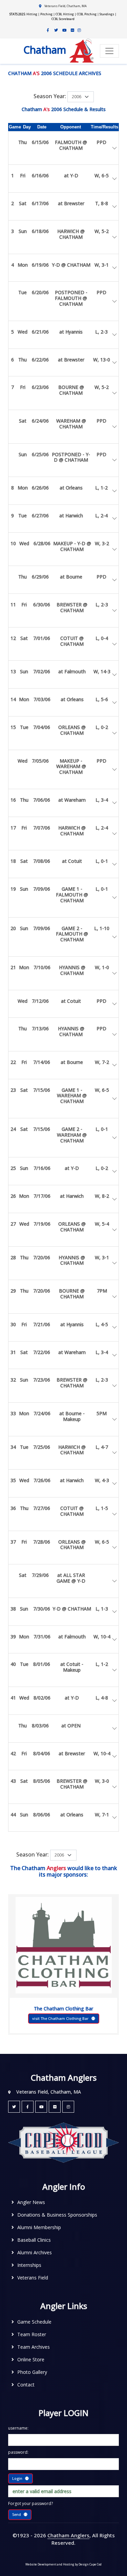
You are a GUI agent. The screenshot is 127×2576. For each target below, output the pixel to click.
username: (18, 2428)
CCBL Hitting (65, 14)
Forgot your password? (30, 2503)
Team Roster (32, 2334)
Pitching (46, 14)
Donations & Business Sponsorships (57, 2215)
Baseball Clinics (34, 2240)
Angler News (31, 2202)
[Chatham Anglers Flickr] (72, 30)
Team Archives (34, 2347)
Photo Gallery (32, 2372)
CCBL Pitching (87, 14)
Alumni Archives (35, 2252)
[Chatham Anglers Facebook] (48, 30)
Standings (107, 14)
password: (18, 2452)
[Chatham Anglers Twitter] (56, 30)
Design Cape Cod (90, 2564)
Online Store (31, 2359)
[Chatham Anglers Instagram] (79, 30)
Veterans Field (33, 2278)
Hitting (32, 14)
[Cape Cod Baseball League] (63, 2142)
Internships (29, 2265)
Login (17, 2478)
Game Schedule (34, 2322)
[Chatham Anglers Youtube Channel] (64, 30)
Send (17, 2514)
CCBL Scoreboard (63, 19)
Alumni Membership (39, 2227)
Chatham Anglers (68, 2535)
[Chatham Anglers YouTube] (41, 2107)
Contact (26, 2385)
